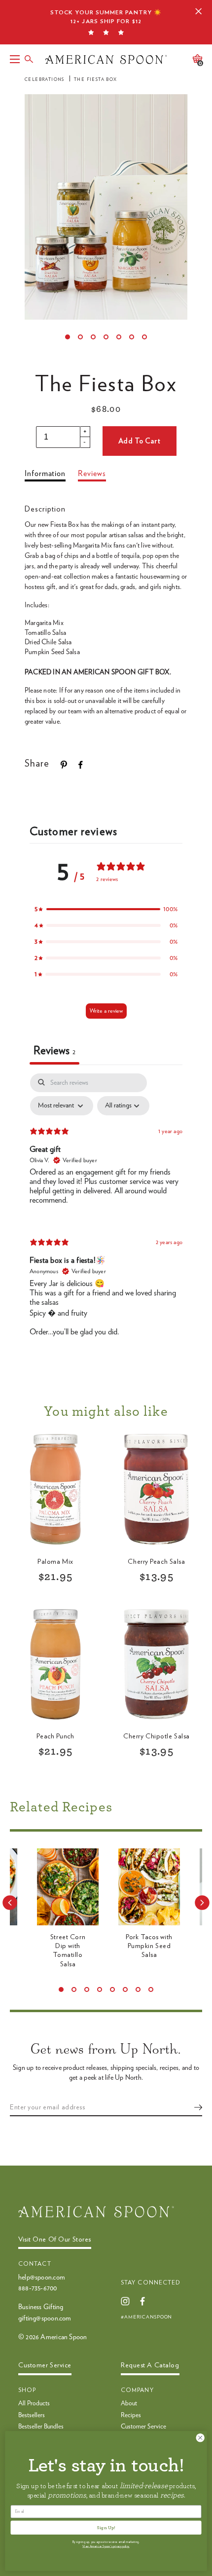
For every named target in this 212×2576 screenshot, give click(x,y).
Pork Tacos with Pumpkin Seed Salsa (149, 1946)
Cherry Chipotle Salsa (157, 1736)
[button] (106, 909)
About (129, 2404)
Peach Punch (55, 1736)
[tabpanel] (106, 1214)
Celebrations (45, 80)
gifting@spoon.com (45, 2318)
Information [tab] (45, 474)
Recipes (131, 2415)
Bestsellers (32, 2415)
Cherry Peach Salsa (156, 1562)
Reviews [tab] (54, 1051)
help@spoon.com (42, 2278)
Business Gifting (41, 2307)
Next (202, 1903)
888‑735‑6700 (38, 2288)
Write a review (106, 1011)
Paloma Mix (55, 1562)
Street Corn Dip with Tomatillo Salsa (68, 1951)
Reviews (92, 474)
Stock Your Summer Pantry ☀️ (106, 17)
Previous (10, 1903)
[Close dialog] (200, 2438)
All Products (34, 2404)
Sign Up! (106, 2527)
